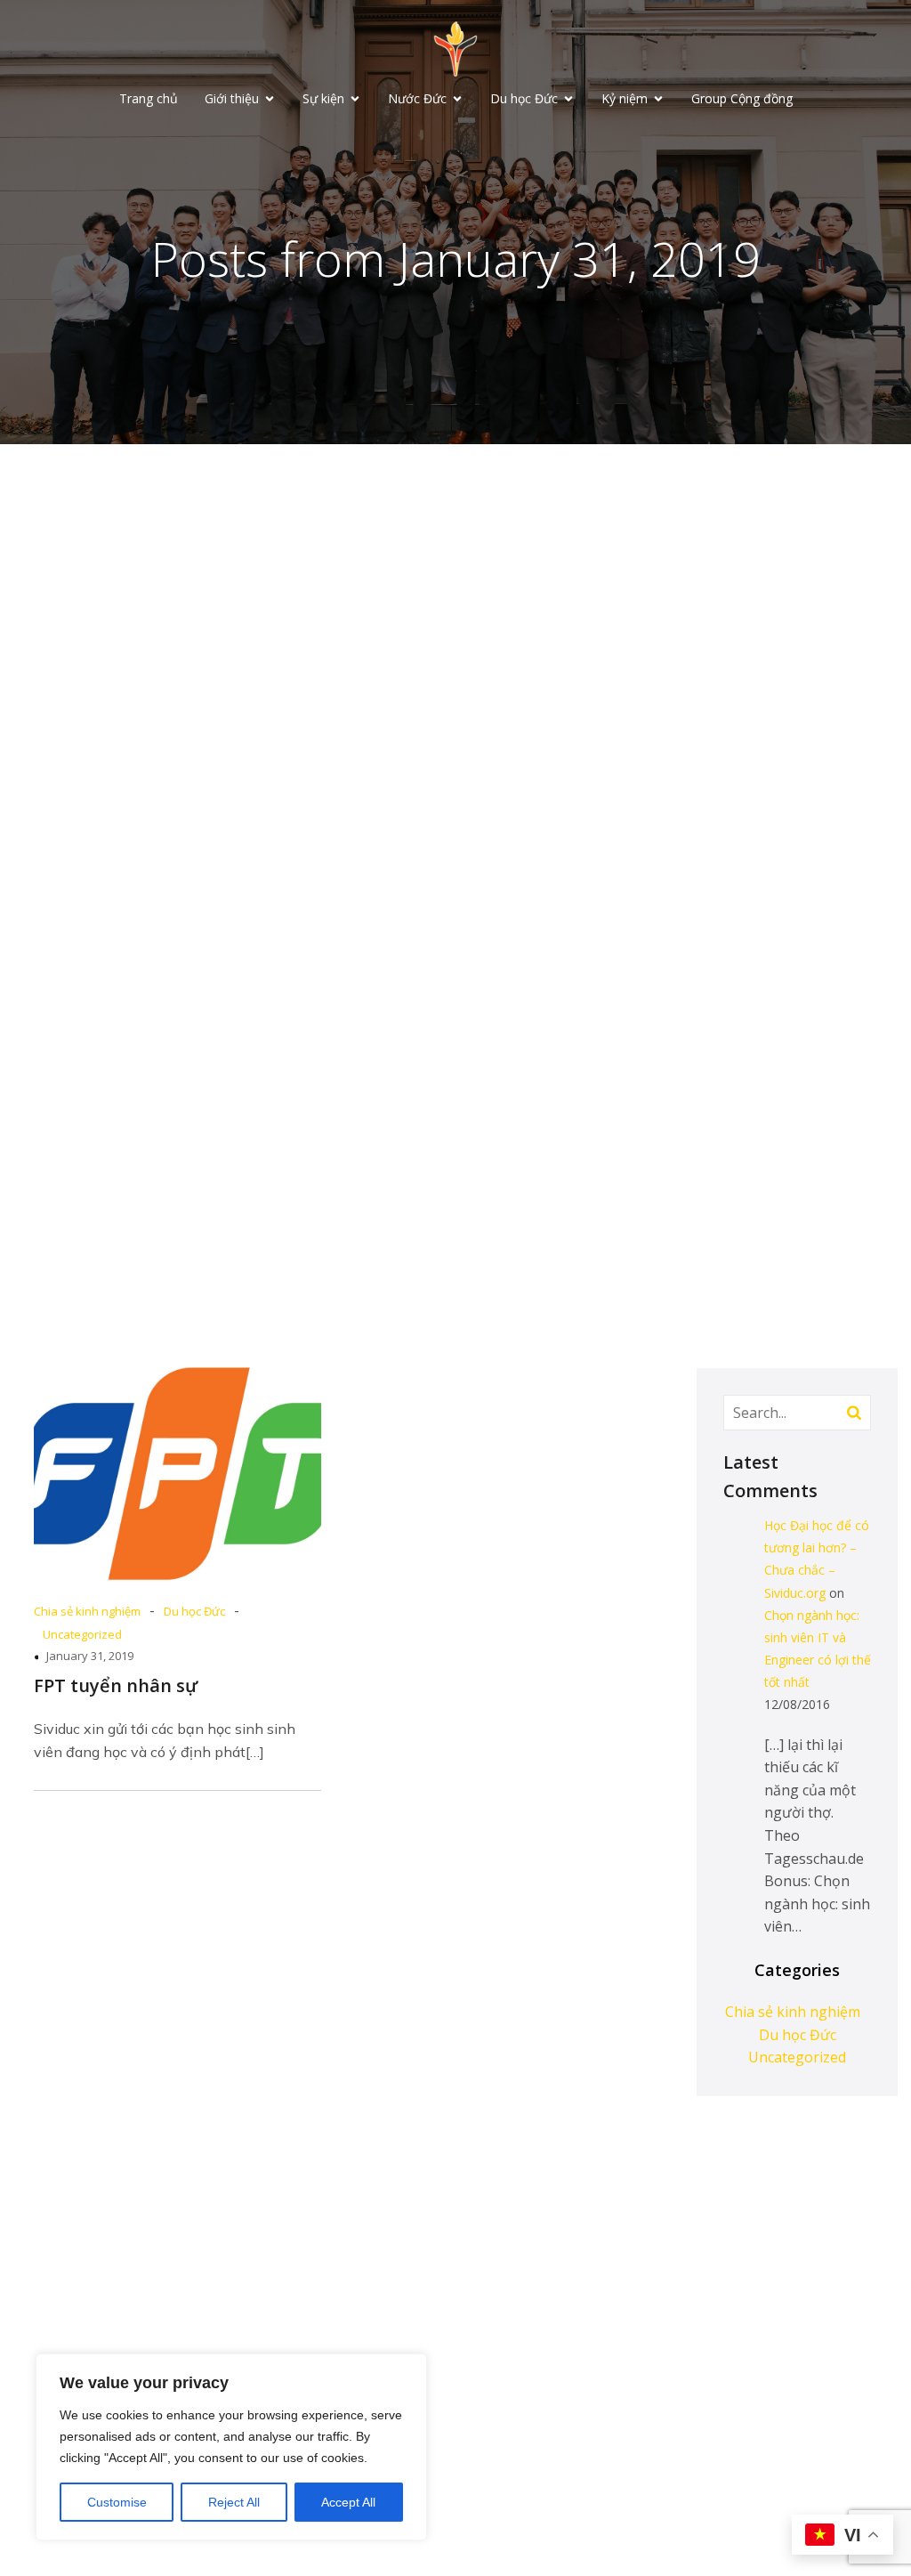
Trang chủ (149, 98)
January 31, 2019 (90, 1656)
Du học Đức (194, 1611)
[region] (231, 2447)
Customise (117, 2502)
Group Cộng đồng (742, 98)
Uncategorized (82, 1634)
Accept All (348, 2502)
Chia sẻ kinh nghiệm (87, 1611)
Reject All (234, 2502)
